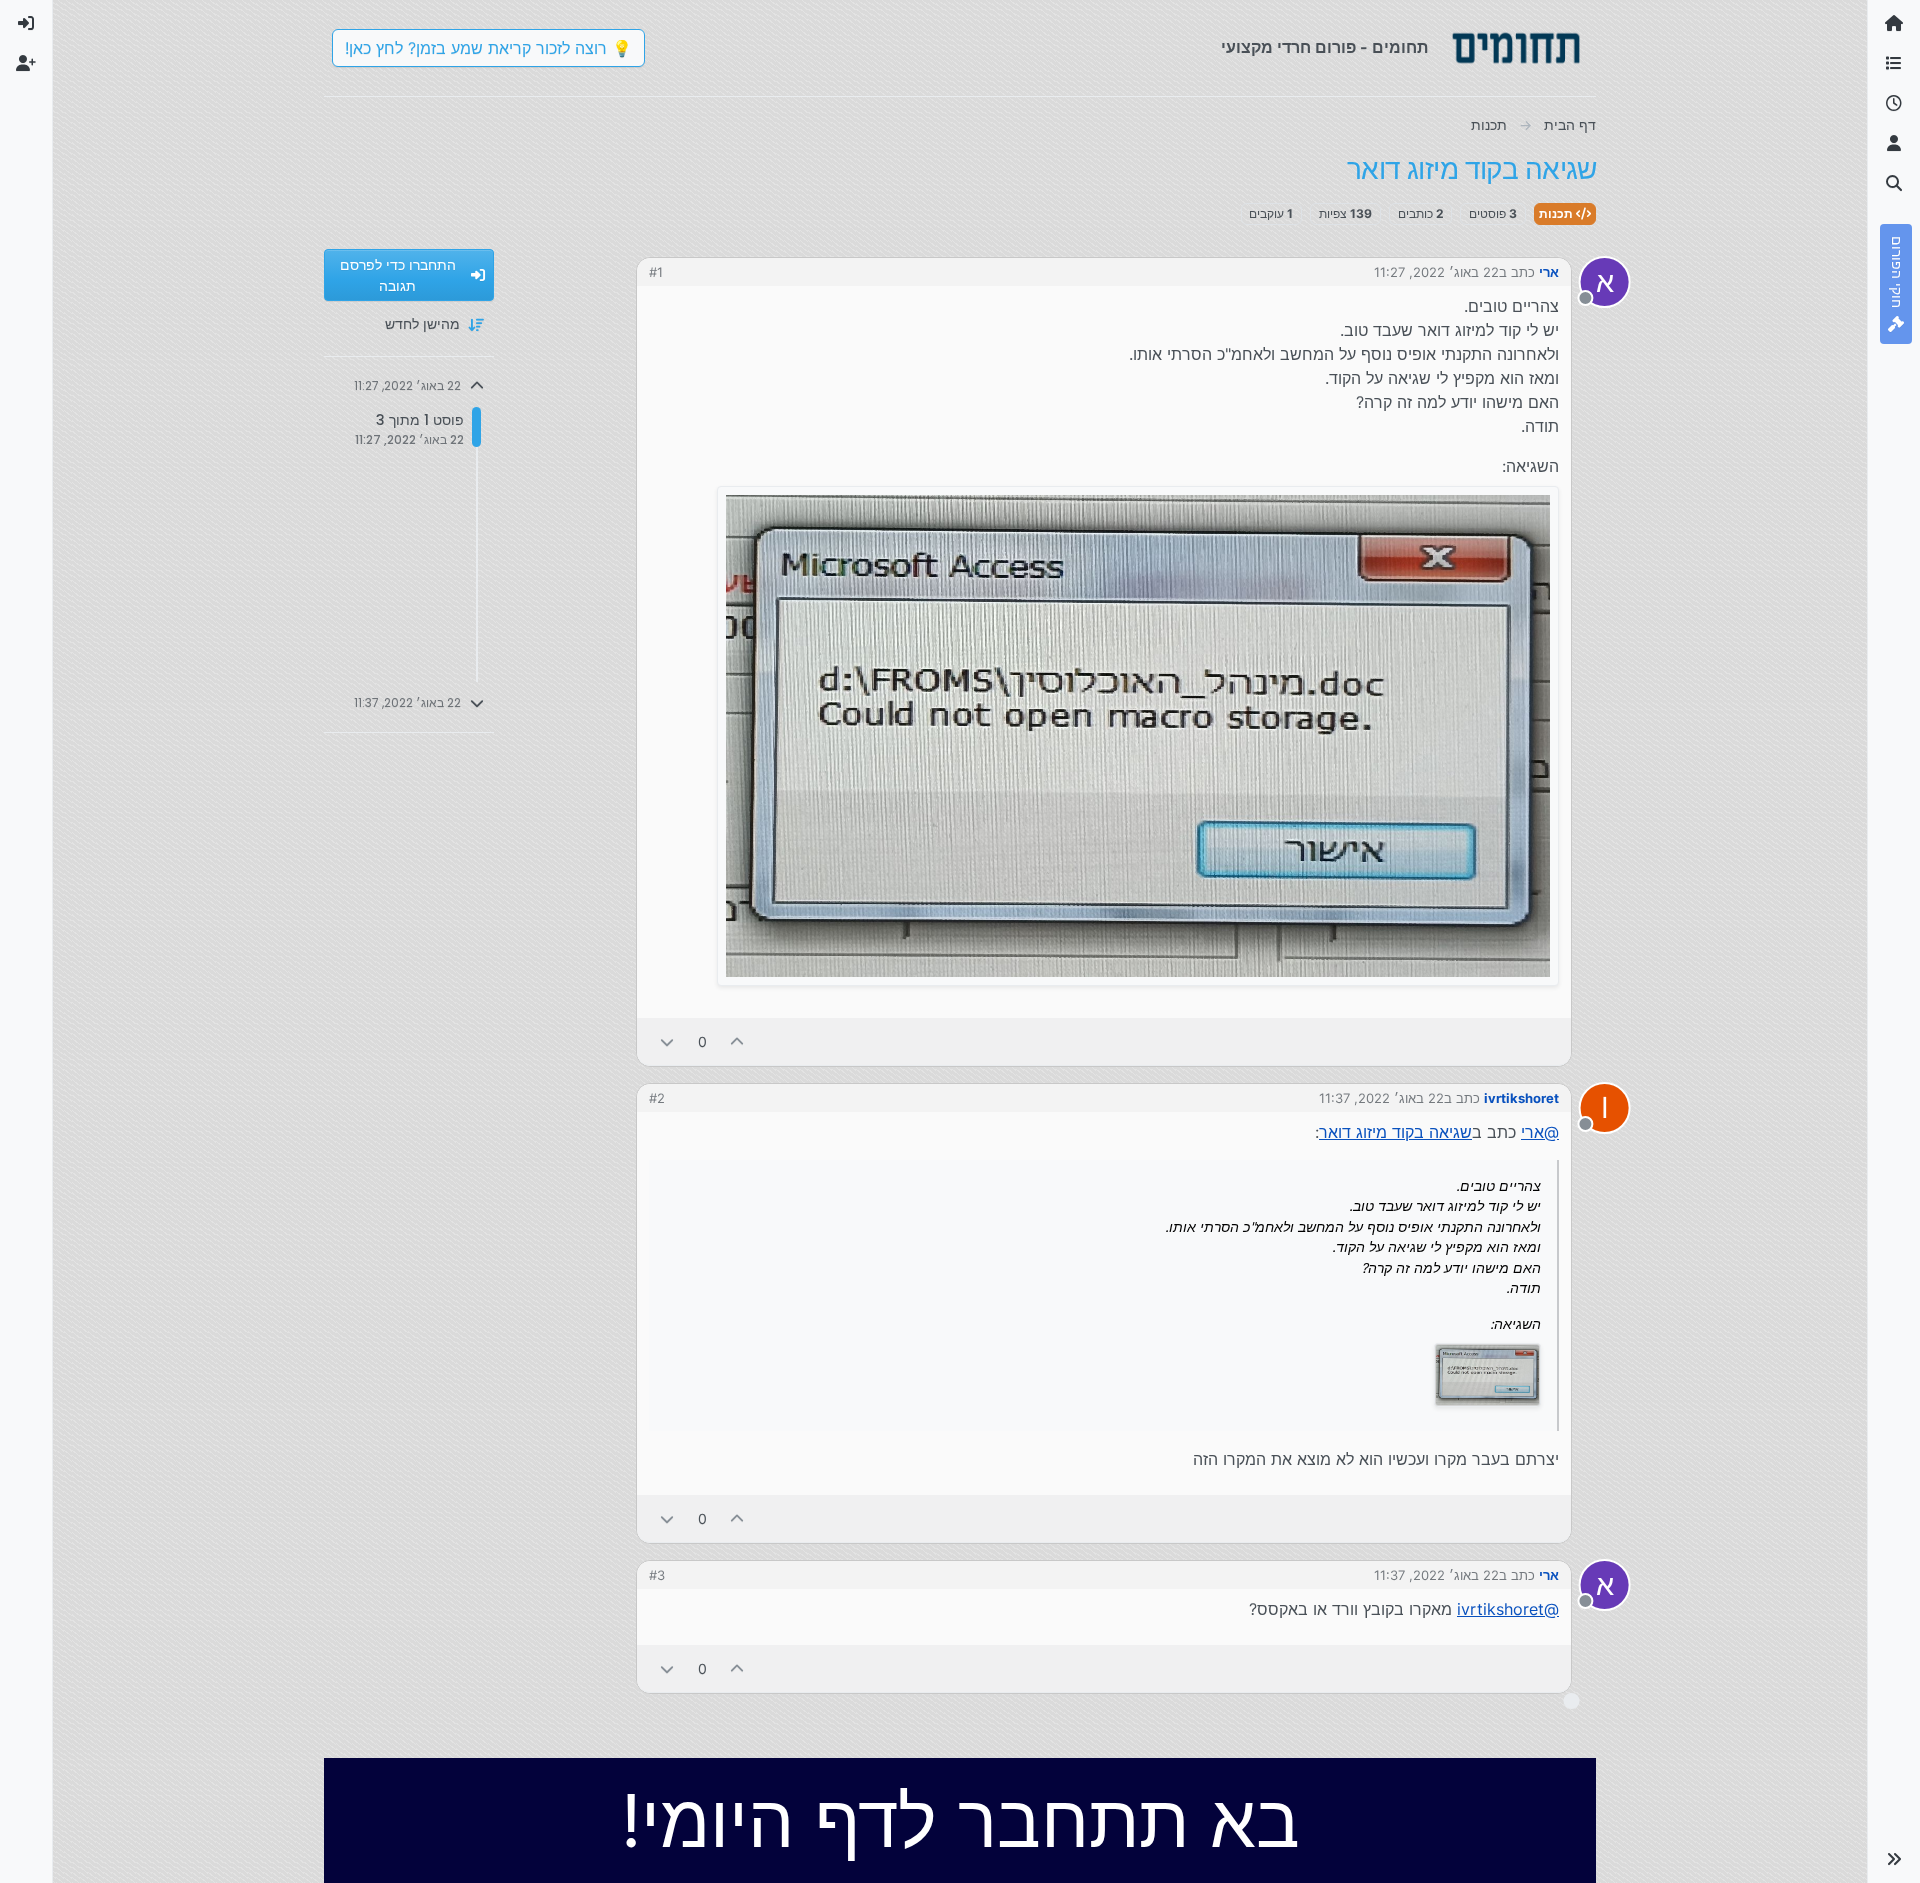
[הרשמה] (26, 64)
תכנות (1557, 213)
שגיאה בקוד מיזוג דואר (1395, 1132)
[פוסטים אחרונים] (1894, 104)
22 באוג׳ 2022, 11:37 (1381, 1098)
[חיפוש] (1894, 184)
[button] (1894, 1859)
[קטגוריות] (1894, 64)
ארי (1549, 272)
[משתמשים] (1894, 144)
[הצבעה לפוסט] (738, 1041)
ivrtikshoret (1521, 1098)
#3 (657, 1575)
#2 (657, 1098)
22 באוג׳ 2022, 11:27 (1436, 272)
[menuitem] (26, 24)
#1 (656, 272)
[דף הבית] (1894, 24)
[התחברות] (26, 24)
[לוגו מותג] (1516, 48)
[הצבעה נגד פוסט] (667, 1041)
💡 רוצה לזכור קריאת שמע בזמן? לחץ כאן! (488, 48)
